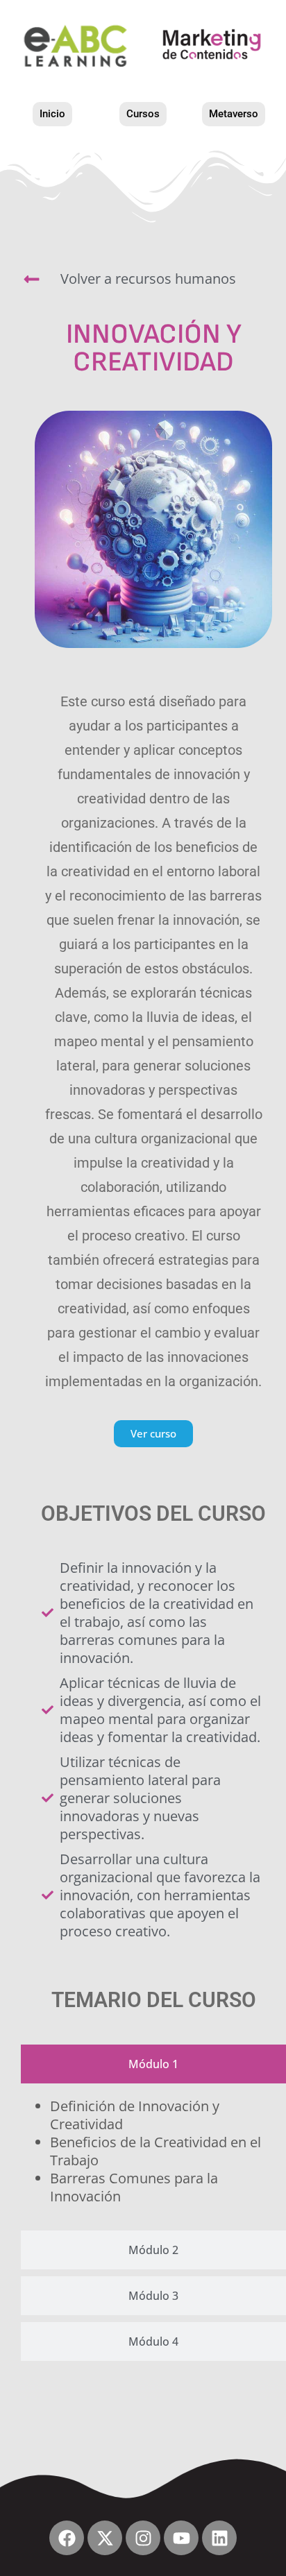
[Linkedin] (219, 2538)
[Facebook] (67, 2538)
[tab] (153, 2064)
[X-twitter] (105, 2538)
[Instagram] (143, 2538)
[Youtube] (181, 2538)
